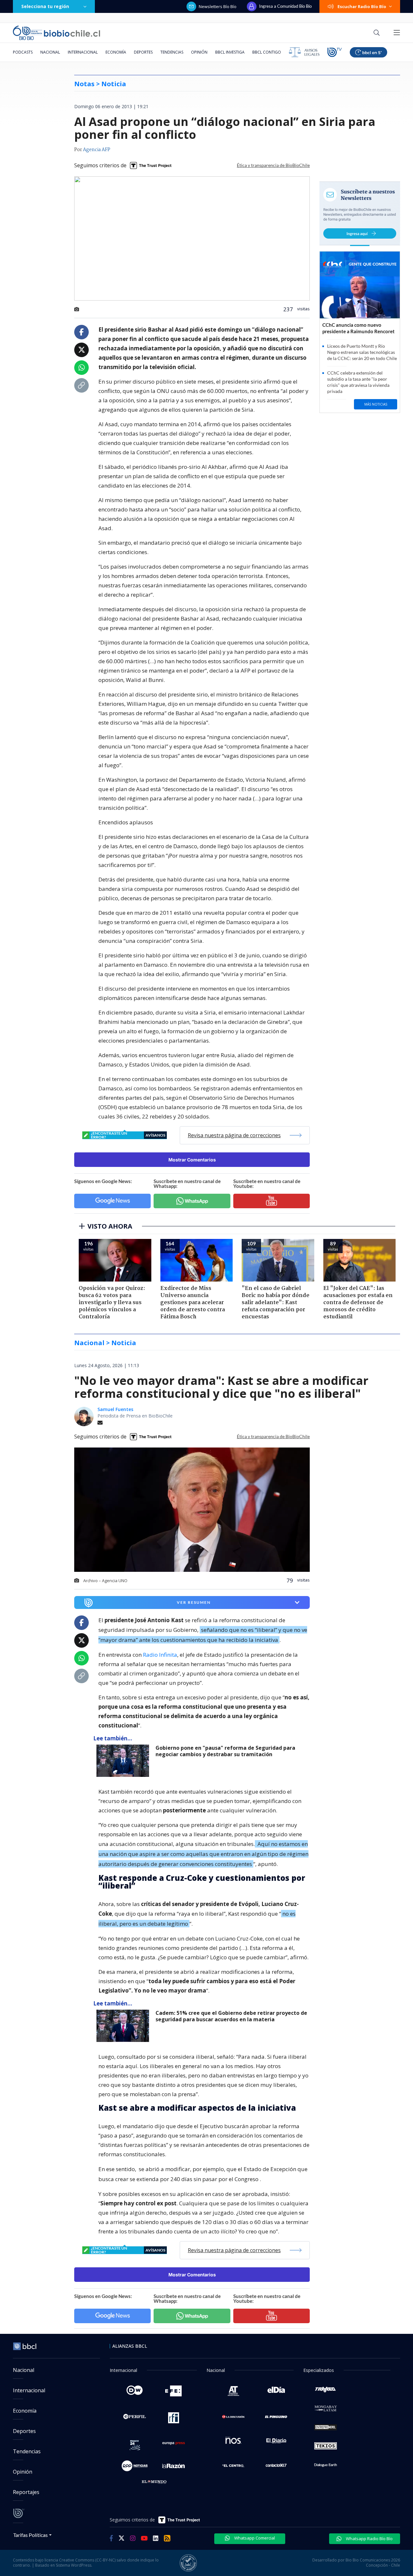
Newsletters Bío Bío (218, 6)
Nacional (50, 52)
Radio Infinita (160, 1655)
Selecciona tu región (45, 6)
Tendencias (172, 52)
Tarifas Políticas (30, 2535)
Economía (116, 52)
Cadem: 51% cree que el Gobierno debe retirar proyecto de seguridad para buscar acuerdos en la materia (231, 2016)
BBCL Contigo (267, 52)
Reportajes (26, 2492)
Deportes (143, 52)
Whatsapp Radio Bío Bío (369, 2539)
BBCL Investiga (230, 52)
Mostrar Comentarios (192, 1160)
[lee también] (124, 1761)
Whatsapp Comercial (254, 2538)
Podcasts (23, 52)
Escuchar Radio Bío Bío (362, 6)
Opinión (199, 52)
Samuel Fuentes (115, 1409)
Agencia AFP (97, 150)
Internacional (83, 52)
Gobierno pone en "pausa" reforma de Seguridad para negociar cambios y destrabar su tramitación (225, 1751)
